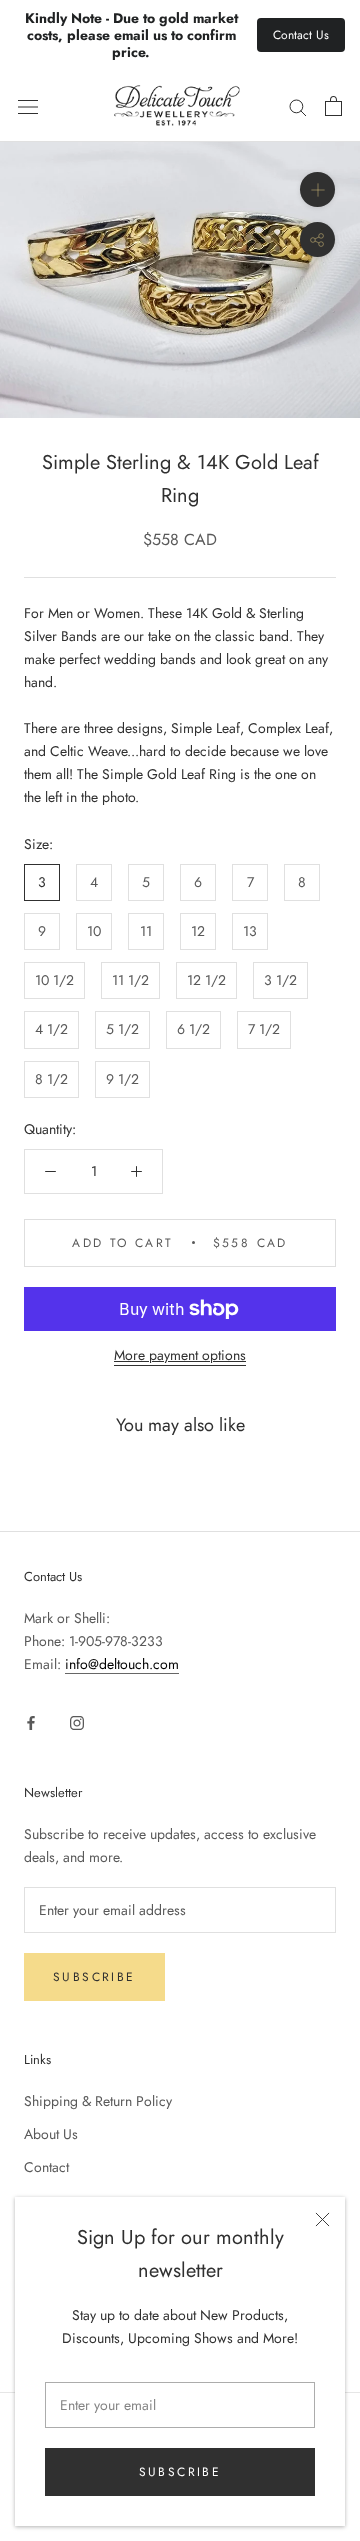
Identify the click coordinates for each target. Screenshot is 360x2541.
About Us (51, 2134)
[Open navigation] (28, 107)
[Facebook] (31, 1722)
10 (94, 931)
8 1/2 (51, 1079)
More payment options (180, 1355)
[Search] (298, 106)
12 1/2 (206, 980)
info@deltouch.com (122, 1664)
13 (250, 931)
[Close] (322, 2219)
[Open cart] (333, 106)
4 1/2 (51, 1029)
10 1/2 (54, 980)
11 (146, 931)
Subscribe (180, 2472)
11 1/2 (130, 980)
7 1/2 (264, 1029)
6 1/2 (193, 1029)
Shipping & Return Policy (98, 2101)
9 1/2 (122, 1079)
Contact (46, 2167)
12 (198, 931)
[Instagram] (77, 1722)
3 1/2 (280, 980)
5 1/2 (122, 1029)
